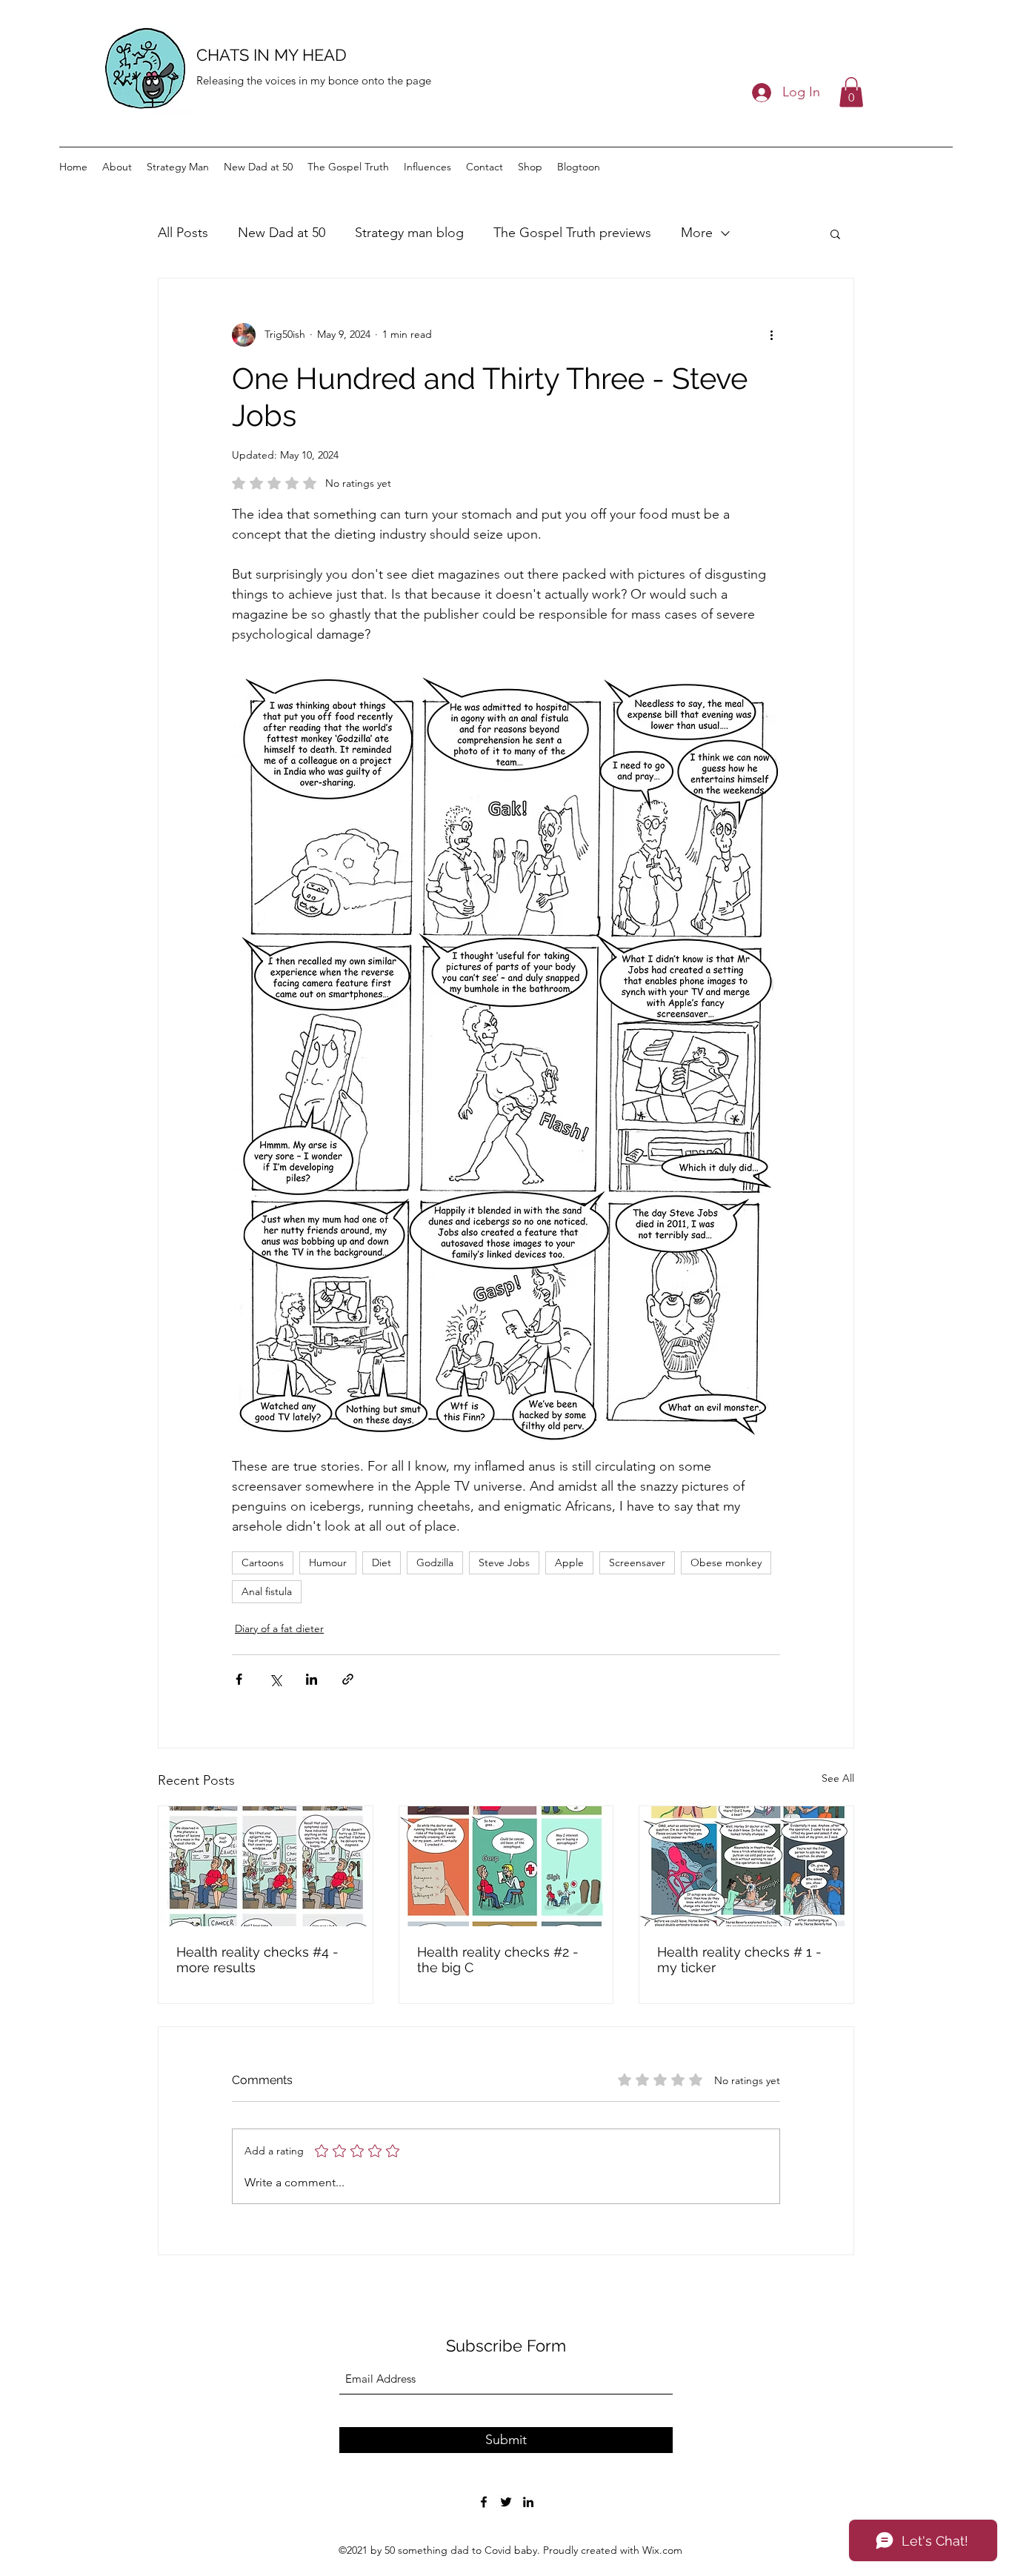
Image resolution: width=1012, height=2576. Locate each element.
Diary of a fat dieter (279, 1628)
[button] (851, 92)
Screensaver (637, 1562)
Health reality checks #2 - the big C (498, 1960)
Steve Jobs (504, 1562)
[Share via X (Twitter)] (275, 1679)
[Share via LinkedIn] (312, 1679)
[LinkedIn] (528, 2502)
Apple (569, 1562)
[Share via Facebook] (239, 1679)
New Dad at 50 (282, 233)
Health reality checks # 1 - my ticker (739, 1960)
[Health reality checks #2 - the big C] (506, 1866)
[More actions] (771, 335)
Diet (382, 1562)
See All (838, 1778)
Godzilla (435, 1562)
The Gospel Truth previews (572, 233)
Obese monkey (726, 1562)
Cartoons (263, 1562)
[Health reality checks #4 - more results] (266, 1866)
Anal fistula (267, 1591)
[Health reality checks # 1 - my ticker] (746, 1866)
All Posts (183, 233)
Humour (328, 1562)
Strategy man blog (409, 233)
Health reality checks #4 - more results (257, 1960)
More (697, 233)
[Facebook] (484, 2502)
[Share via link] (348, 1679)
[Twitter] (506, 2502)
